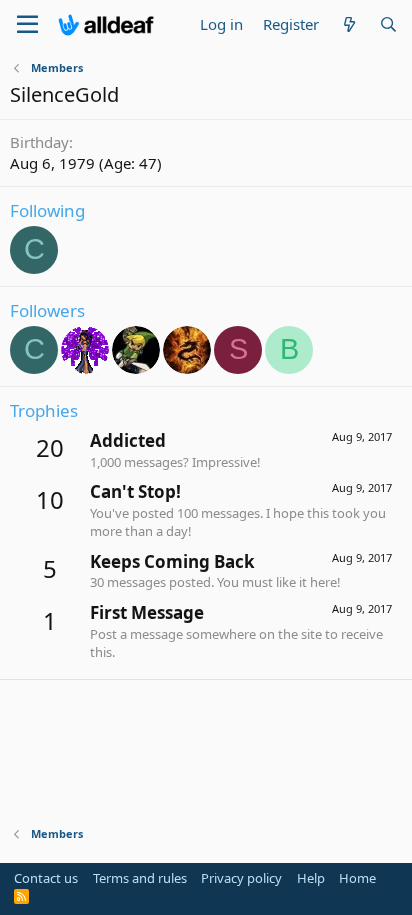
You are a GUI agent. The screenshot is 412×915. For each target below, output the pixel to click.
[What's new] (348, 24)
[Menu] (27, 25)
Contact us (46, 878)
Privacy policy (241, 878)
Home (357, 878)
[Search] (388, 24)
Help (311, 878)
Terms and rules (140, 878)
